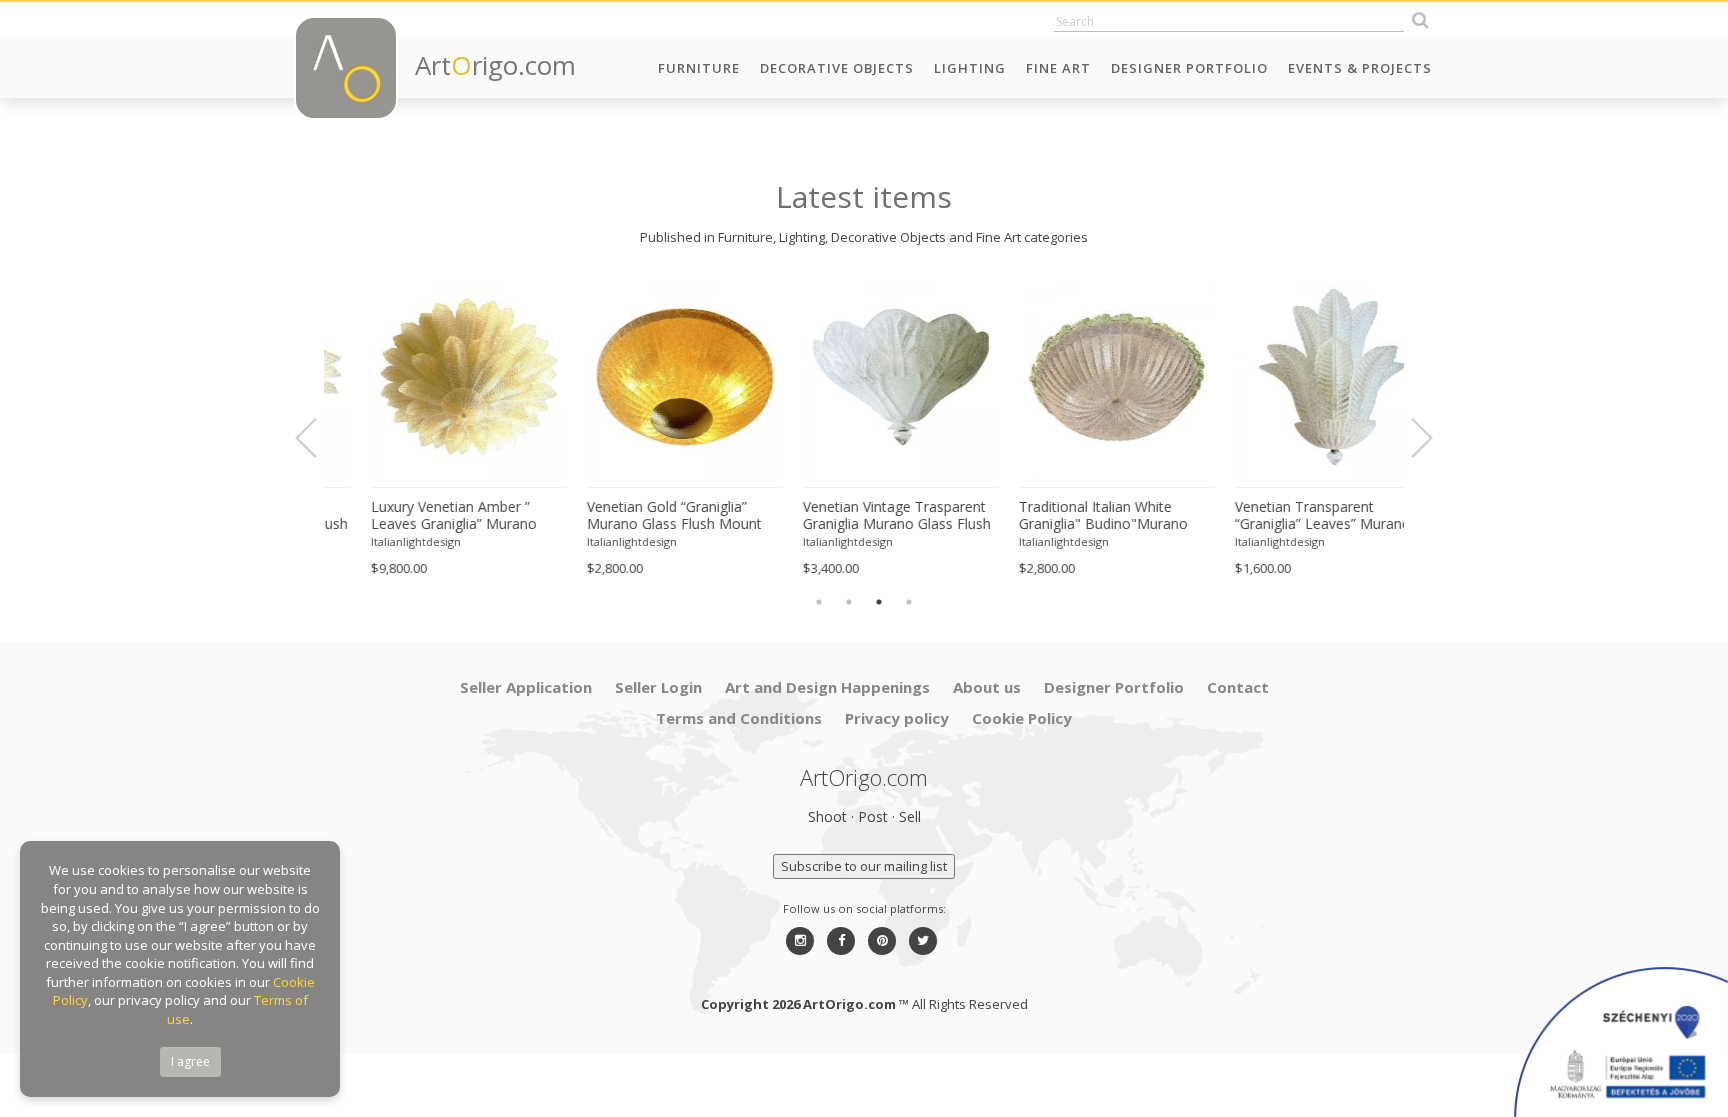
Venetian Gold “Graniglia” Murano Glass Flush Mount (637, 515)
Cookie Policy (1022, 718)
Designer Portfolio (1189, 68)
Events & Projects (1360, 68)
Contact (1238, 687)
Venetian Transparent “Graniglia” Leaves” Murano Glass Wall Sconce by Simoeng (1286, 516)
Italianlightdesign (379, 541)
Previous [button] (318, 438)
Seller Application (526, 687)
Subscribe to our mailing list (864, 866)
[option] (432, 427)
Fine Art (1058, 68)
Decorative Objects (837, 68)
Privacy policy (897, 718)
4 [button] (909, 602)
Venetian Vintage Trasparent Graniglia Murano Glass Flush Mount (860, 516)
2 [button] (849, 602)
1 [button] (819, 602)
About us (987, 687)
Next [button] (1410, 438)
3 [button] (879, 602)
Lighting (970, 68)
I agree (190, 1061)
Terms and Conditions (739, 718)
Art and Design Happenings (827, 687)
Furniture (699, 68)
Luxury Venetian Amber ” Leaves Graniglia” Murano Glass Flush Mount (417, 516)
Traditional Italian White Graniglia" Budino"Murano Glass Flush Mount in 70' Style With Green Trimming (1078, 516)
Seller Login (658, 687)
